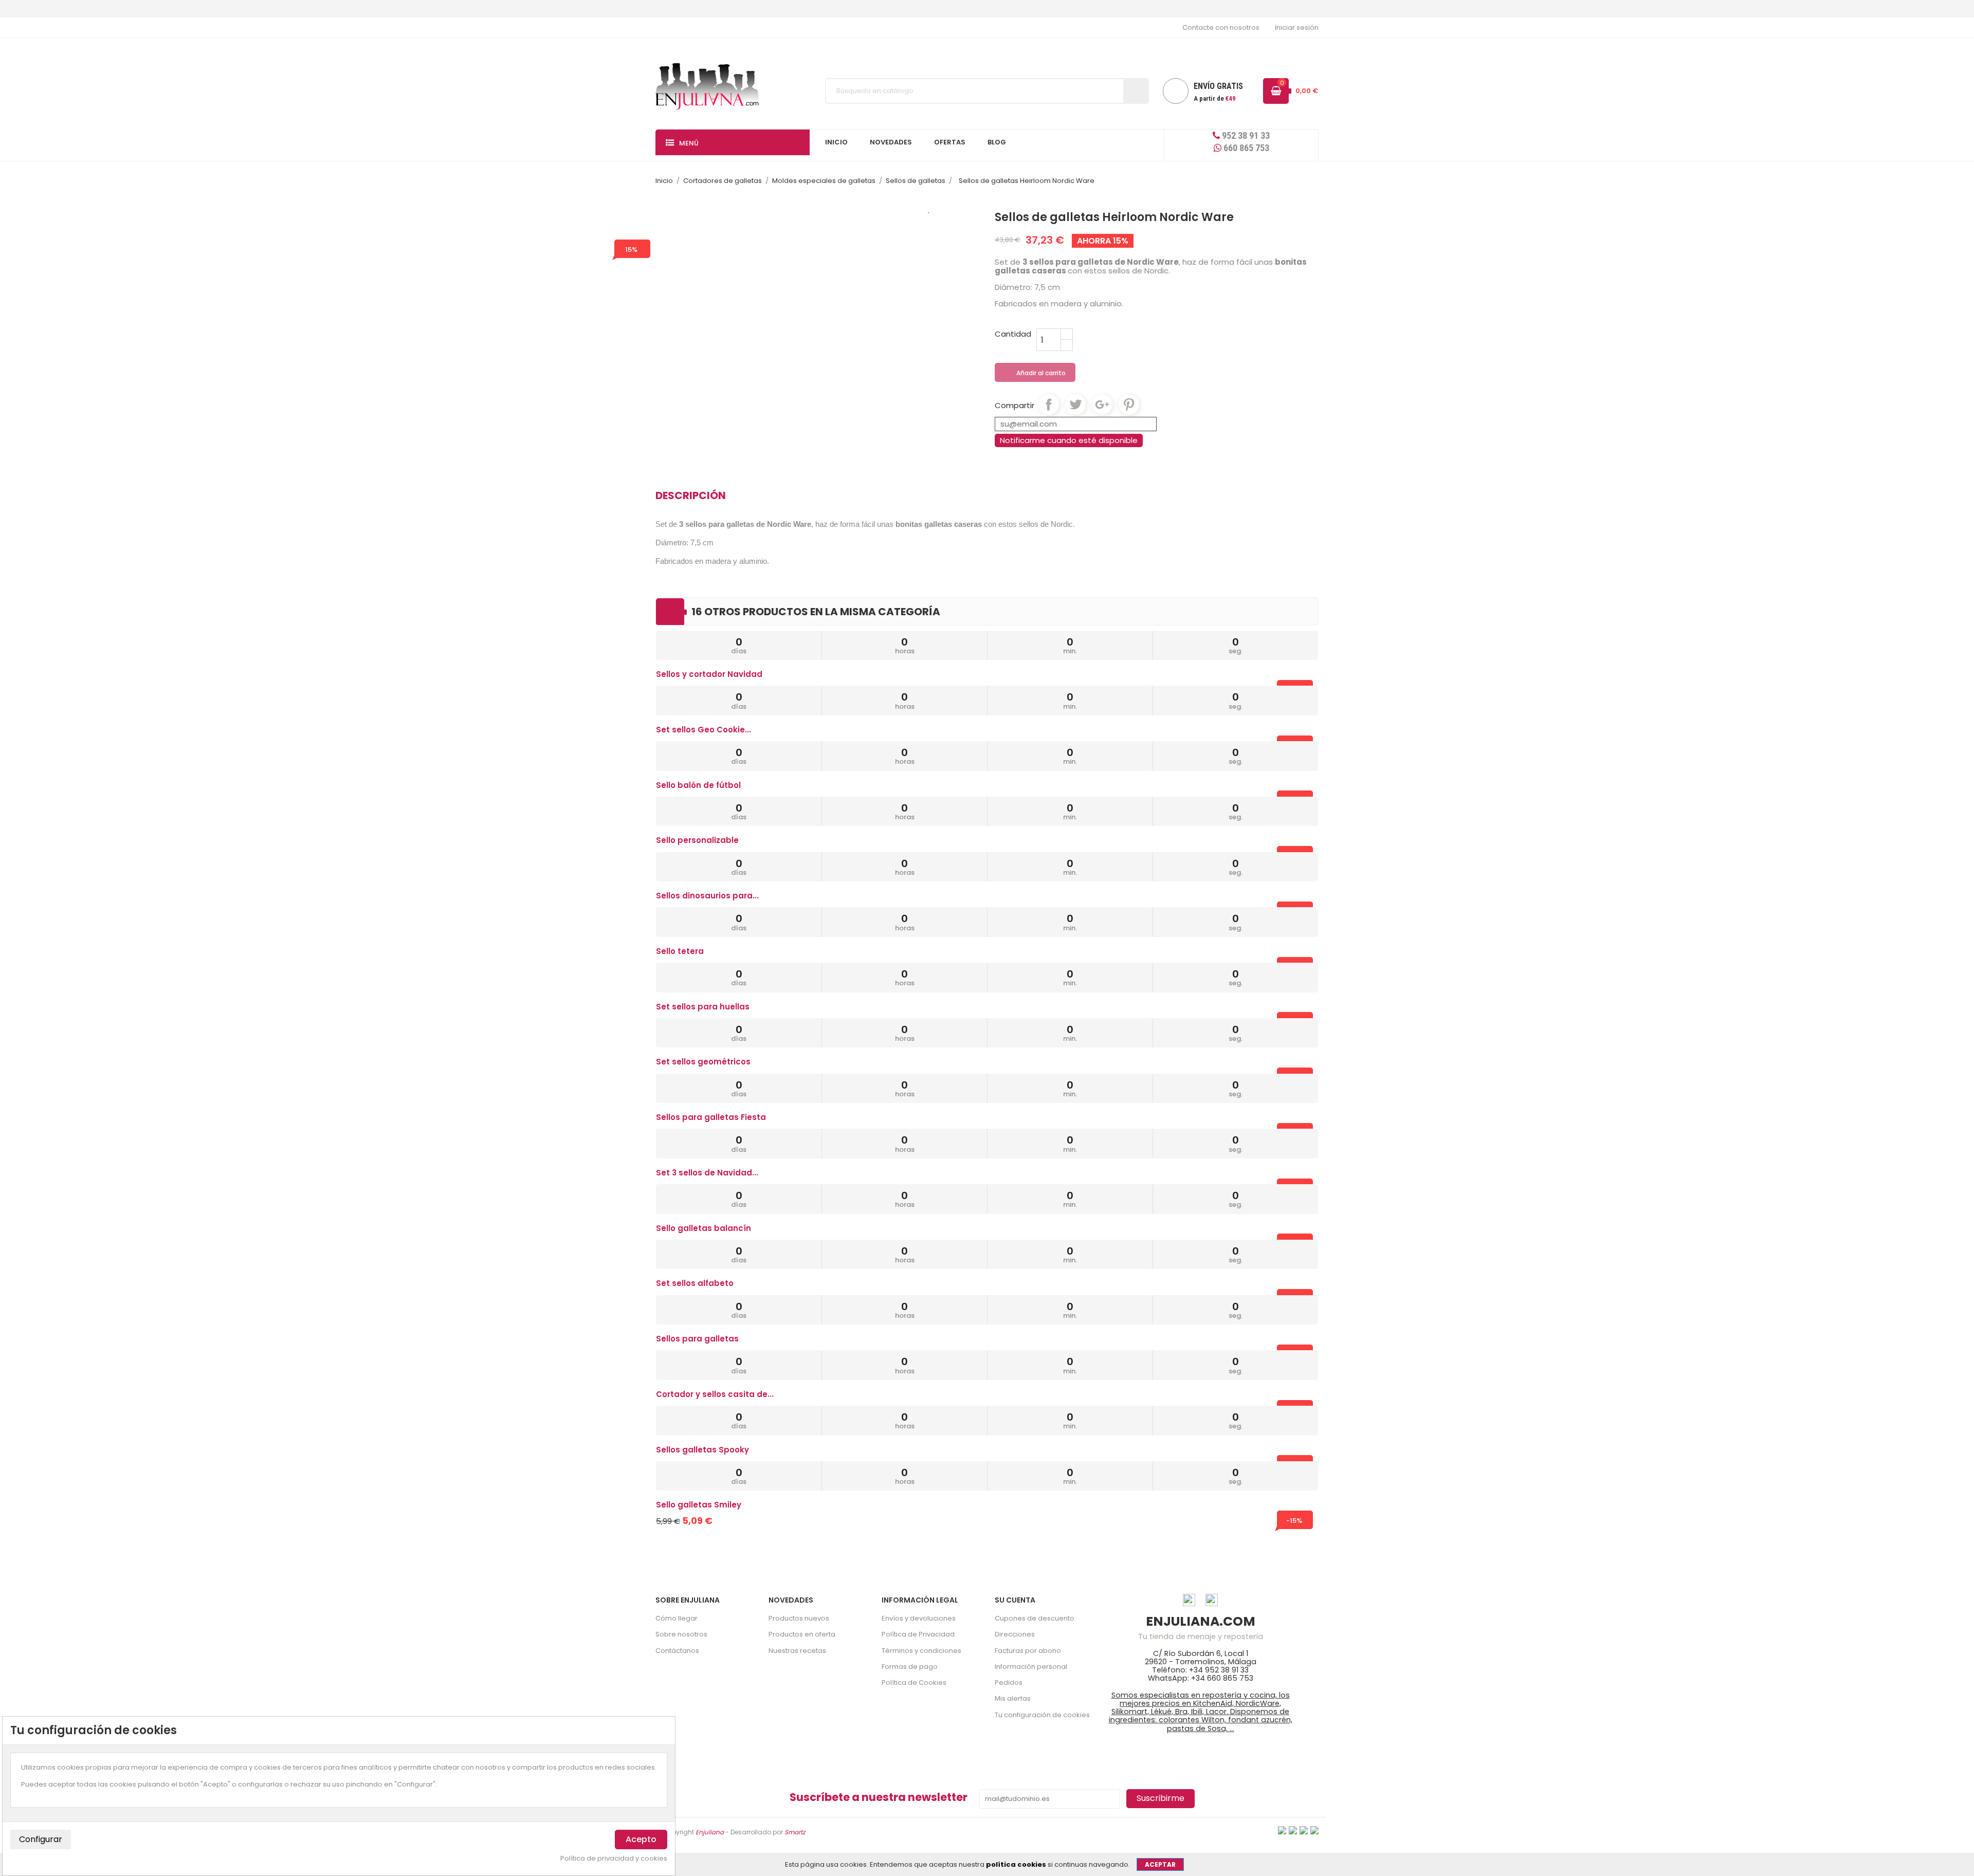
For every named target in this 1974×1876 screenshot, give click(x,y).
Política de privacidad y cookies (614, 1859)
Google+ (1102, 404)
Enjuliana (710, 1832)
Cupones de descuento (1035, 1618)
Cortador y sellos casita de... (715, 1394)
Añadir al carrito (1036, 373)
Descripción (691, 495)
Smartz (795, 1832)
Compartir (1049, 404)
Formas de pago (910, 1667)
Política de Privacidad (918, 1634)
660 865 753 (1245, 148)
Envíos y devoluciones (919, 1618)
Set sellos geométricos (703, 1062)
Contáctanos (677, 1651)
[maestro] (1304, 1829)
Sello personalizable (697, 840)
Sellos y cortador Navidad (709, 674)
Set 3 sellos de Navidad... (707, 1173)
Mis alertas (1013, 1698)
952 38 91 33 (1245, 135)
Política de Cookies (914, 1682)
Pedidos (1009, 1682)
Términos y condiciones (921, 1651)
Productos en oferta (802, 1634)
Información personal (1031, 1667)
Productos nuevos (799, 1618)
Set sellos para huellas (703, 1007)
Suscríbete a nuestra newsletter (879, 1797)
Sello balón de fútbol (698, 785)
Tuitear (1075, 404)
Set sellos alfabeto (695, 1283)
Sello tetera (680, 951)
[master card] (1293, 1829)
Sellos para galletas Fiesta (711, 1117)
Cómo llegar (677, 1618)
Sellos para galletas (697, 1339)
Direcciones (1015, 1634)
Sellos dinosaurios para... (707, 896)
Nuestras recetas (797, 1651)
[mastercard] (1314, 1829)
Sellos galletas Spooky (702, 1450)
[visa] (1282, 1829)
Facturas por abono (1028, 1651)
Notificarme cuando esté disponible (1069, 440)
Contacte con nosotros (1221, 27)
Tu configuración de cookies (1042, 1715)
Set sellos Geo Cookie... (703, 730)
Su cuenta (1015, 1600)
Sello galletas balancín (703, 1228)
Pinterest (1129, 404)
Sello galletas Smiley (699, 1505)
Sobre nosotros (681, 1634)
